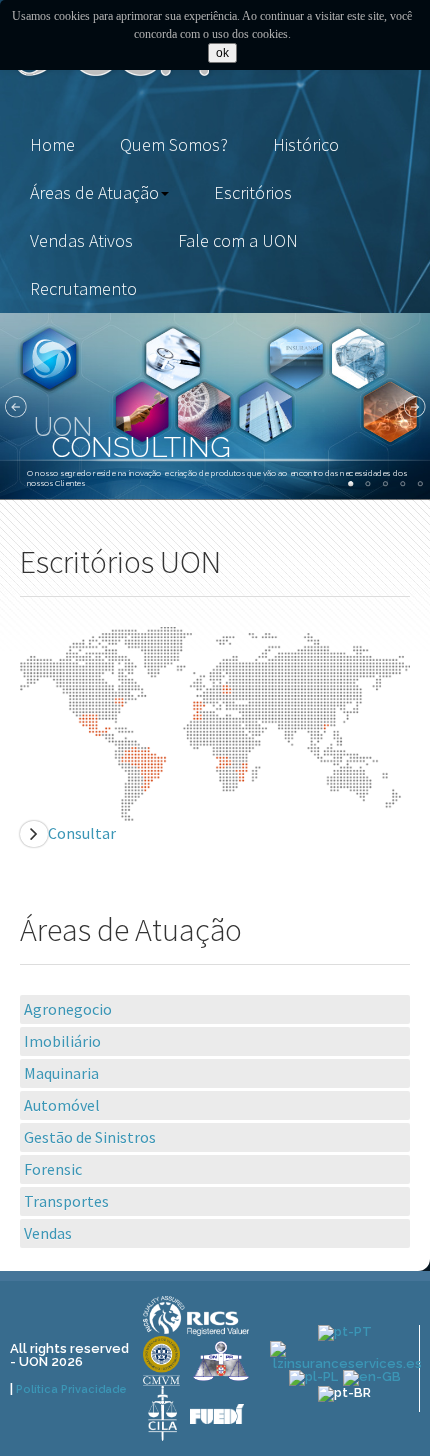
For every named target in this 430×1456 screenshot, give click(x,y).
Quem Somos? (174, 144)
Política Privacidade (71, 1389)
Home (52, 144)
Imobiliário (62, 1041)
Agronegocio (68, 1009)
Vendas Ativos (81, 240)
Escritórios (253, 192)
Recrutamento (83, 288)
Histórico (306, 144)
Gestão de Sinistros (90, 1137)
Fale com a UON (238, 240)
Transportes (66, 1201)
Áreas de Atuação (94, 192)
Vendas (48, 1233)
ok (222, 53)
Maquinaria (61, 1073)
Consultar (82, 833)
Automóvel (62, 1105)
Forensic (53, 1169)
